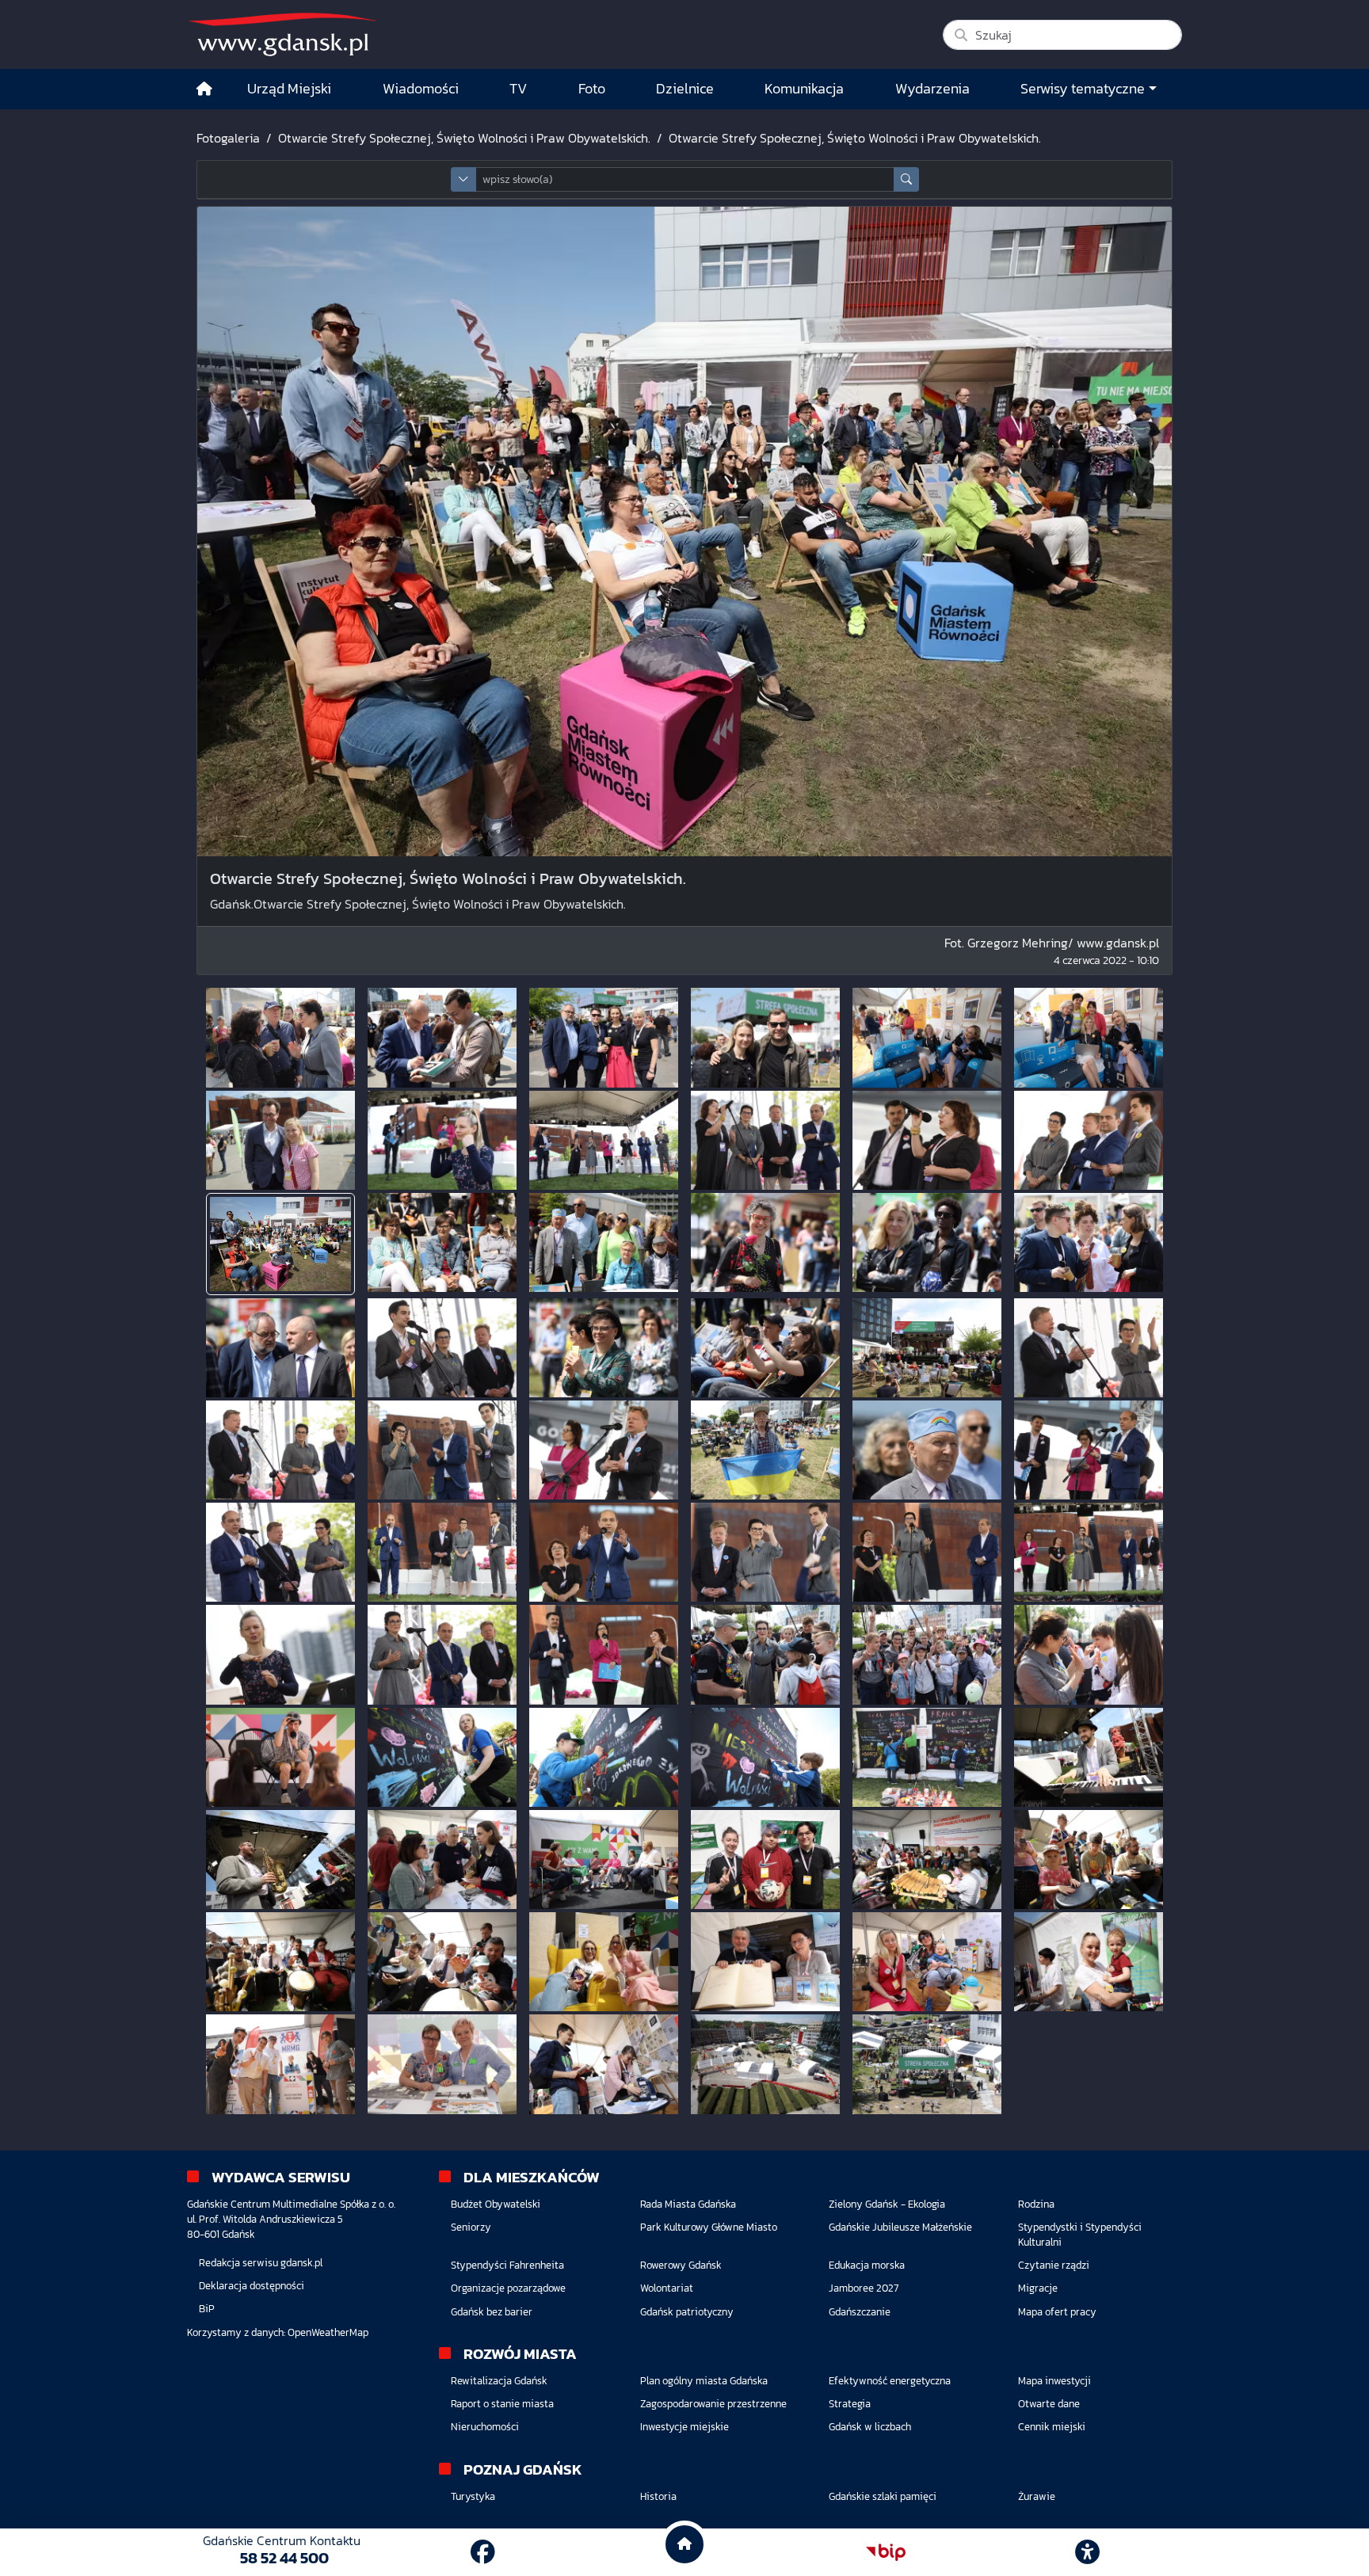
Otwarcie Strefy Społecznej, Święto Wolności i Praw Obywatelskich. (464, 138)
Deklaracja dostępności (252, 2286)
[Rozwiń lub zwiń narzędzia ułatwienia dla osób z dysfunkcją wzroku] (1088, 2552)
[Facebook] (483, 2552)
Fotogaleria (228, 138)
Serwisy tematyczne (1083, 89)
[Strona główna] (204, 89)
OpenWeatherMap (328, 2332)
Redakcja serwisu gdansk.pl (261, 2263)
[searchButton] (906, 179)
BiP (207, 2309)
